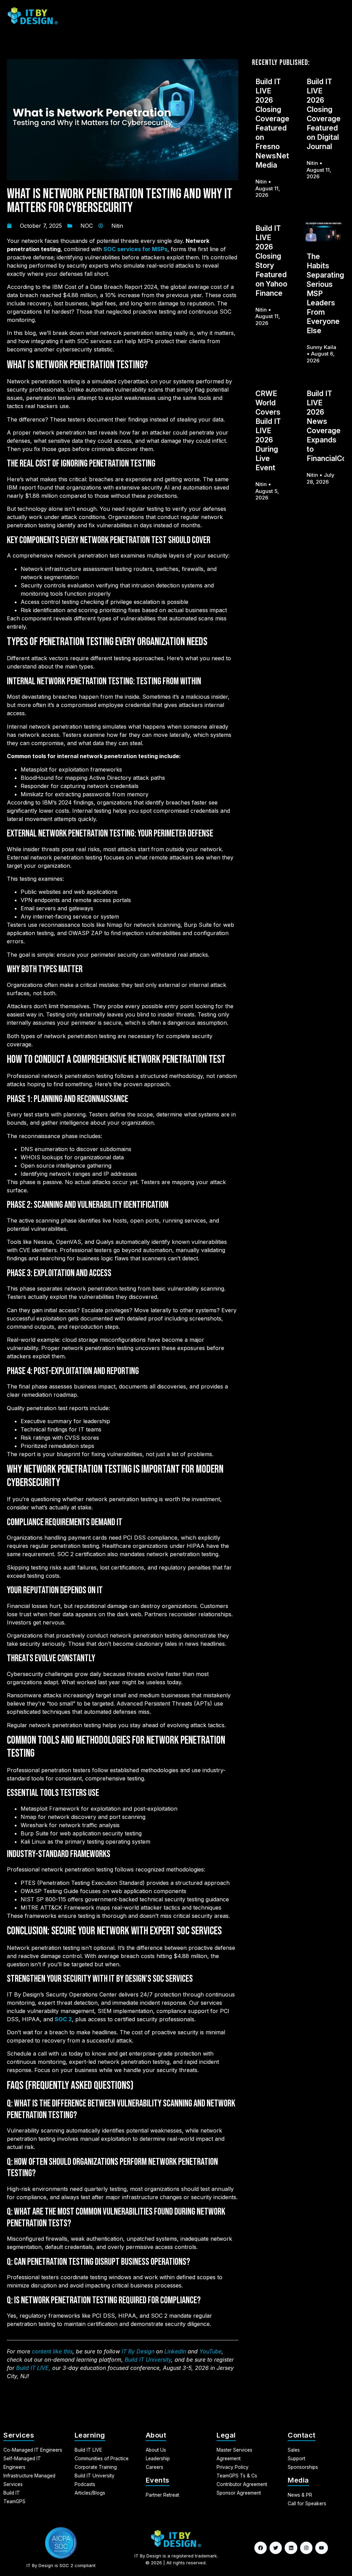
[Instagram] (306, 2548)
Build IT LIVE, (33, 2368)
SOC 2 (63, 2019)
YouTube (211, 2351)
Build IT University (148, 2360)
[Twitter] (276, 2548)
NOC (87, 226)
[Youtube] (321, 2548)
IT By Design (138, 2351)
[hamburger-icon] (337, 16)
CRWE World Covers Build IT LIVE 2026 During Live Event (268, 431)
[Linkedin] (291, 2548)
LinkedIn (175, 2351)
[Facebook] (261, 2548)
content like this (52, 2351)
